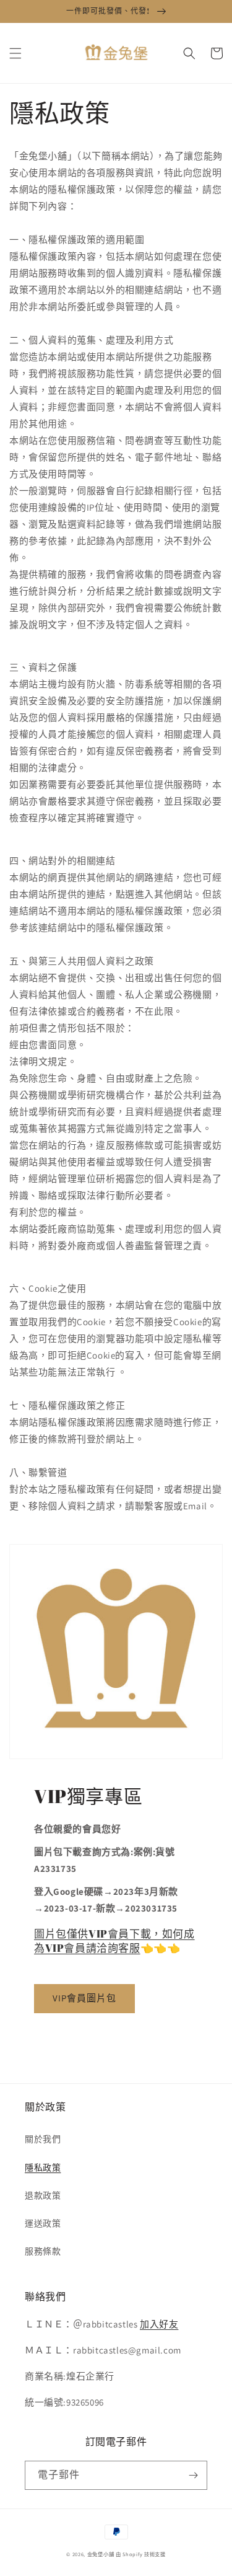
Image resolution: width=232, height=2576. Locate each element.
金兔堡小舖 (101, 2554)
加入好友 (159, 2324)
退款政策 (43, 2195)
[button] (15, 53)
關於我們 (43, 2139)
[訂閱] (193, 2475)
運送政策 (43, 2223)
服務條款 (43, 2251)
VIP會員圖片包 (84, 1998)
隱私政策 (43, 2168)
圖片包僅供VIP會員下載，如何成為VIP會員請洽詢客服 (114, 1940)
